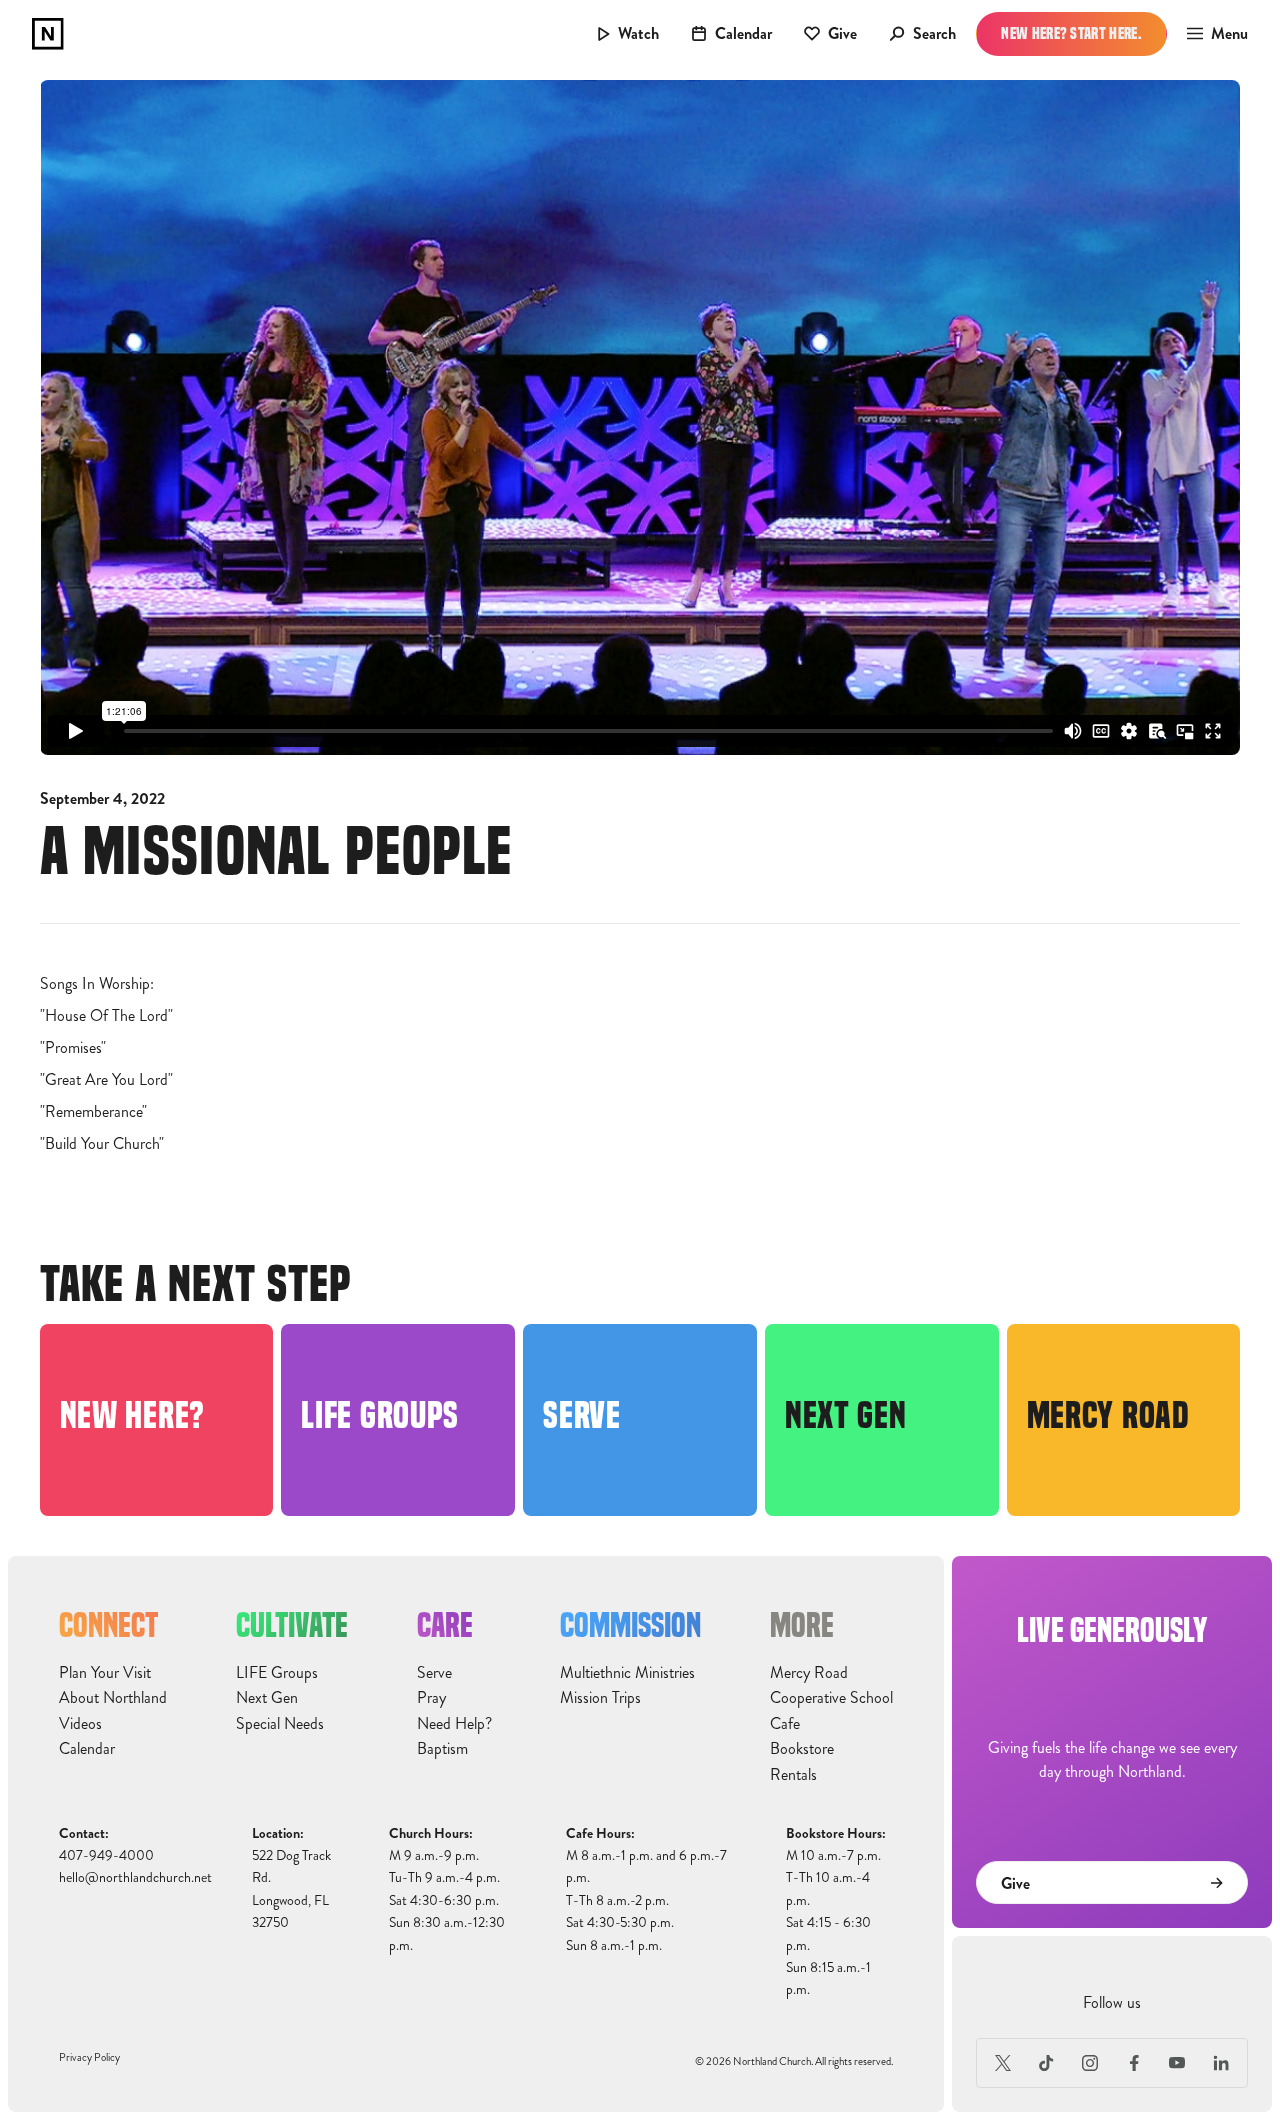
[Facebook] (1134, 2063)
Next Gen (267, 1698)
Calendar (87, 1749)
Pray (431, 1698)
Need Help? (454, 1724)
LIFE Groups (277, 1673)
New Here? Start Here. (1071, 33)
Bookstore (802, 1749)
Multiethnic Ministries (627, 1673)
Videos (80, 1724)
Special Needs (280, 1724)
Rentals (793, 1775)
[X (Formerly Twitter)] (1003, 2063)
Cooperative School (831, 1698)
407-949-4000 (106, 1855)
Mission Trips (600, 1698)
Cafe (785, 1724)
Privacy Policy (89, 2057)
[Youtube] (1178, 2063)
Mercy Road (809, 1673)
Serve (434, 1673)
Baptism (442, 1749)
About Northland (113, 1698)
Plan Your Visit (105, 1673)
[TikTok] (1047, 2063)
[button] (1211, 34)
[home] (48, 34)
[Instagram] (1090, 2063)
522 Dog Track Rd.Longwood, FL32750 (291, 1889)
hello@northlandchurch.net (135, 1877)
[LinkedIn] (1221, 2063)
